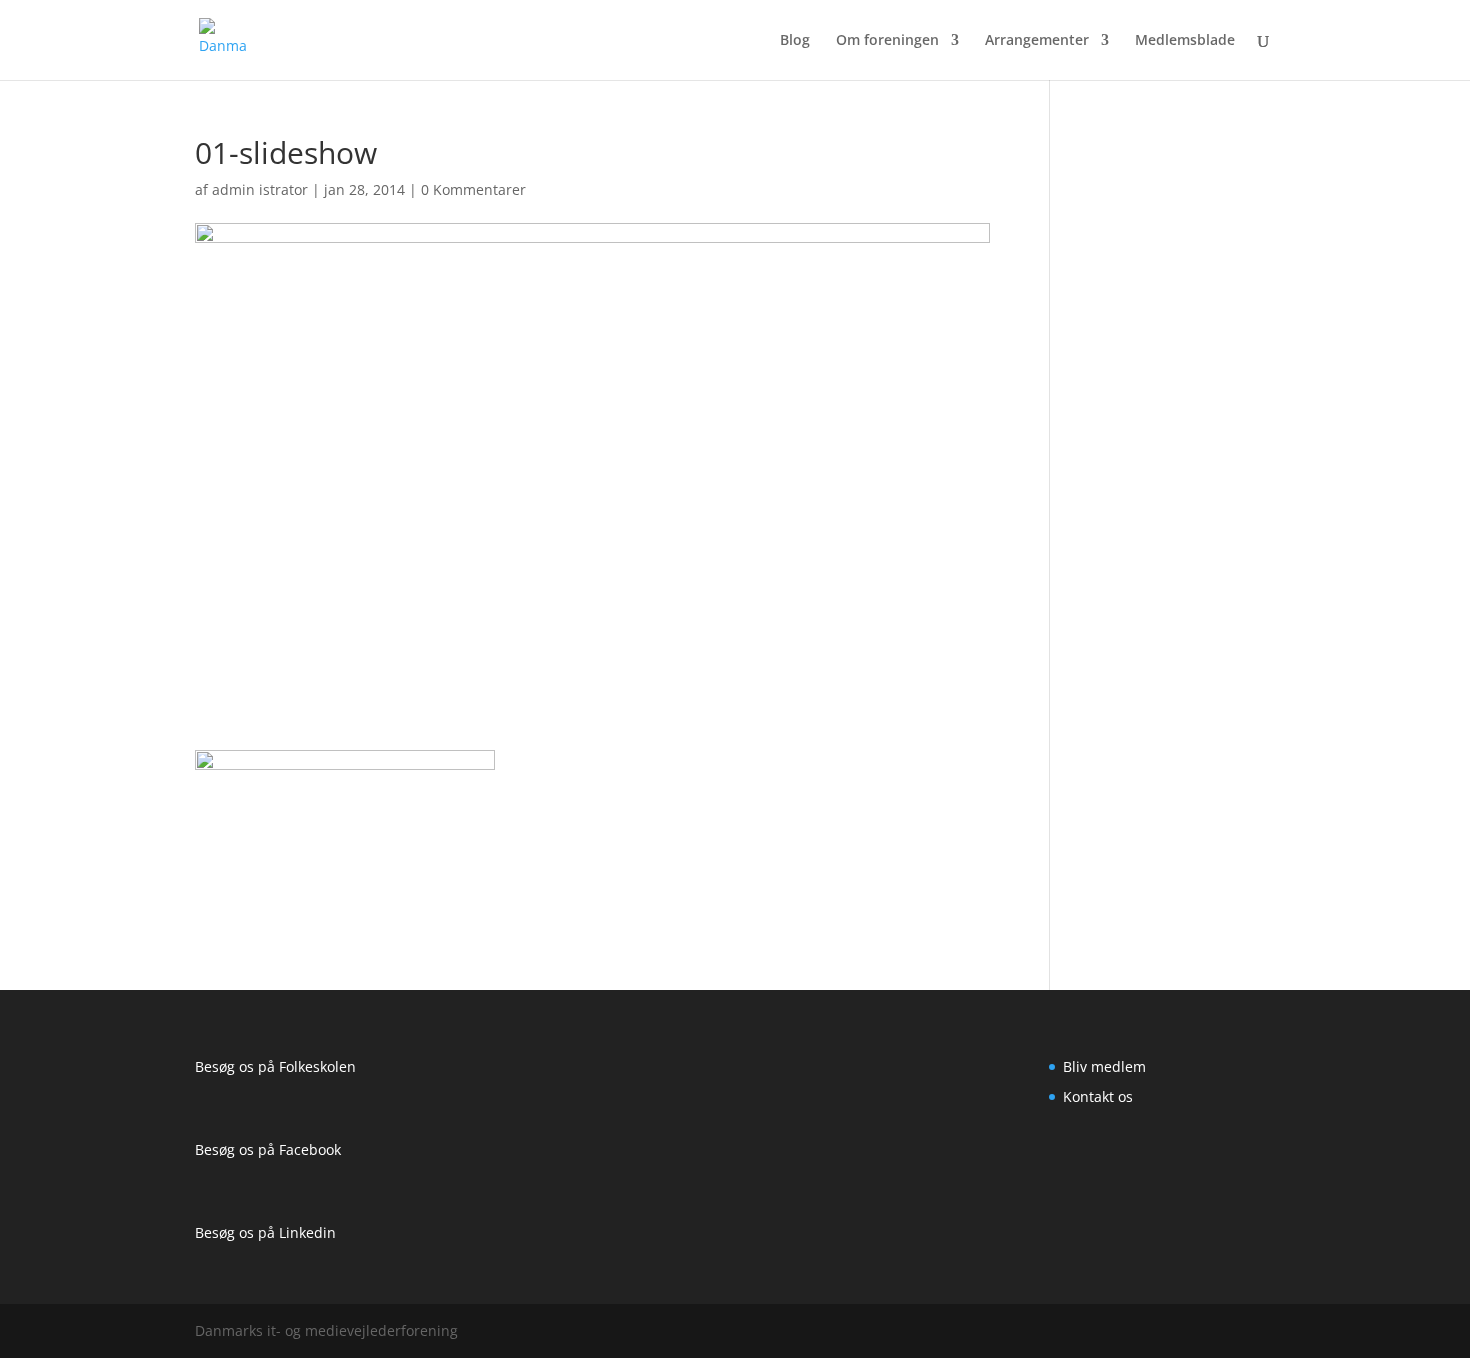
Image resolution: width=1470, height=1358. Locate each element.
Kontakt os (1098, 1096)
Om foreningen (887, 41)
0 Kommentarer (473, 189)
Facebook (310, 1149)
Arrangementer (1037, 41)
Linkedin (307, 1232)
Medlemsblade (1185, 41)
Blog (795, 41)
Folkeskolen (317, 1066)
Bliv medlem (1104, 1066)
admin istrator (260, 189)
